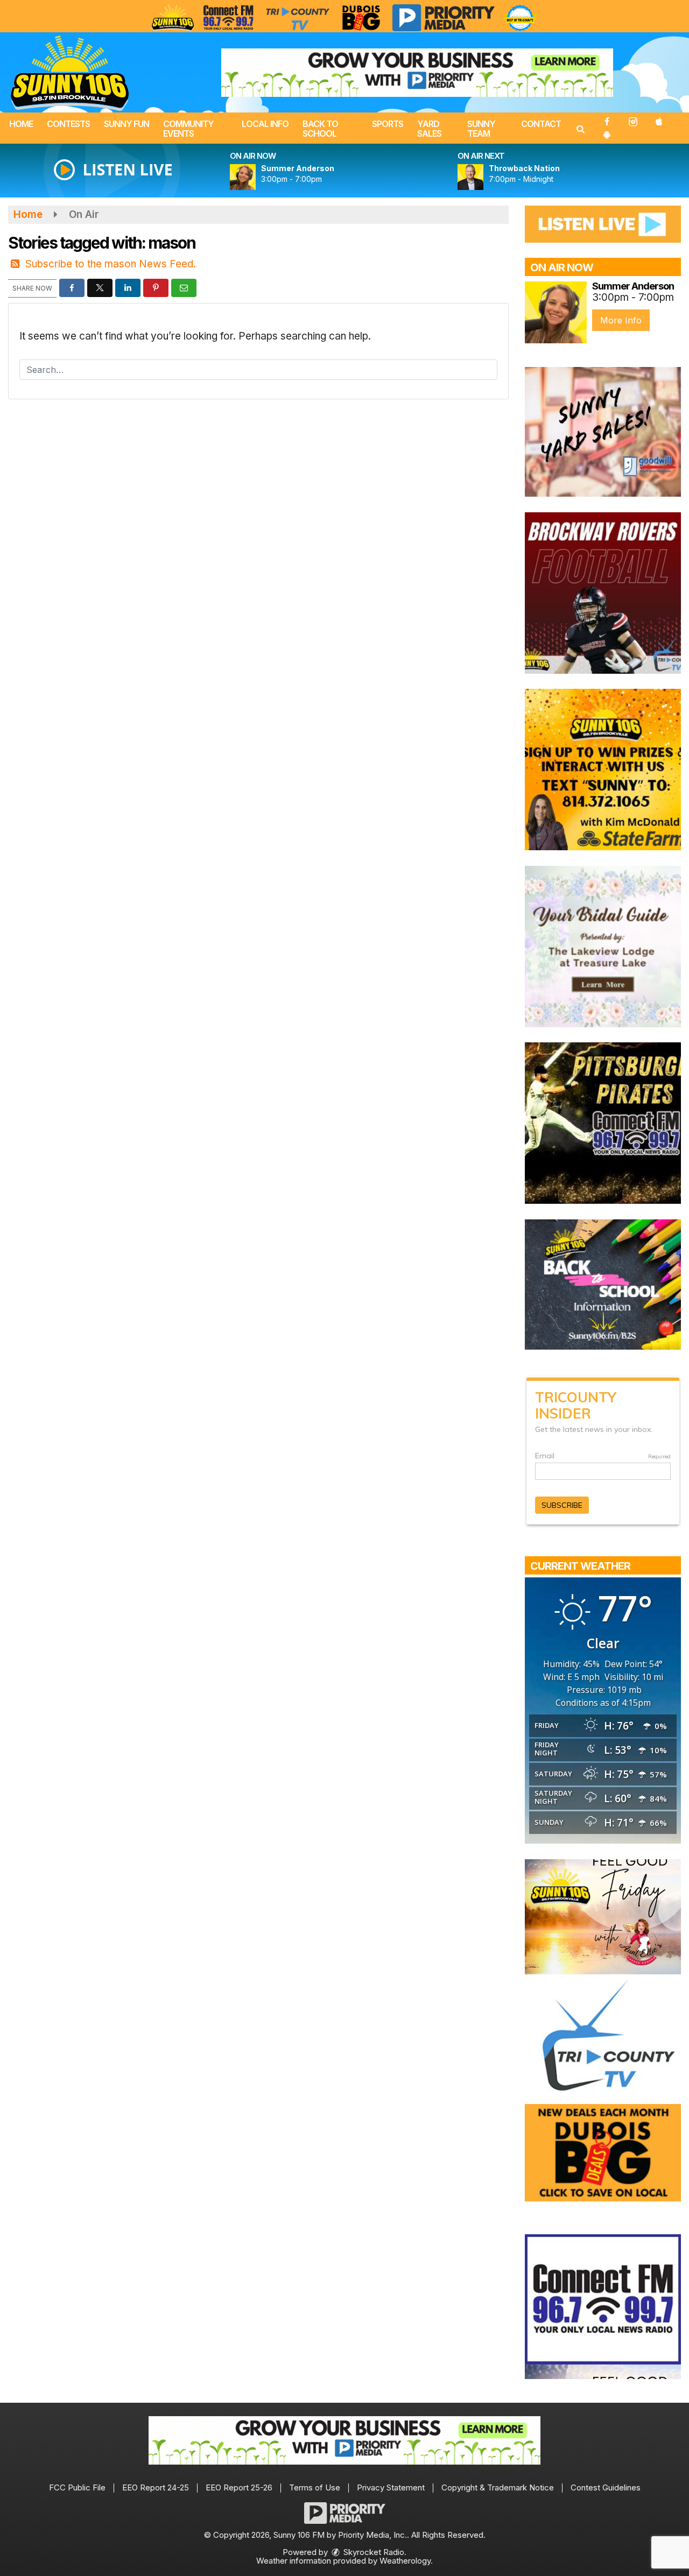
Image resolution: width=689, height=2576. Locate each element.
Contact (541, 124)
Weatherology (405, 2561)
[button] (580, 129)
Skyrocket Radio (373, 2552)
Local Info (265, 124)
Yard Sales (429, 129)
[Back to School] (603, 1284)
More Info (621, 320)
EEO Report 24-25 (156, 2487)
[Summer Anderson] (256, 177)
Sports (388, 124)
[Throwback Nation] (483, 177)
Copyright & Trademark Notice (498, 2487)
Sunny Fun (126, 124)
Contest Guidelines (606, 2487)
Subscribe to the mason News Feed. (111, 264)
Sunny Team (481, 129)
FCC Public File (77, 2487)
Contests (68, 124)
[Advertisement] (417, 73)
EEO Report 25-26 (239, 2487)
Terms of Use (315, 2487)
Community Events (188, 129)
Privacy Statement (391, 2487)
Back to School (320, 129)
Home (21, 124)
